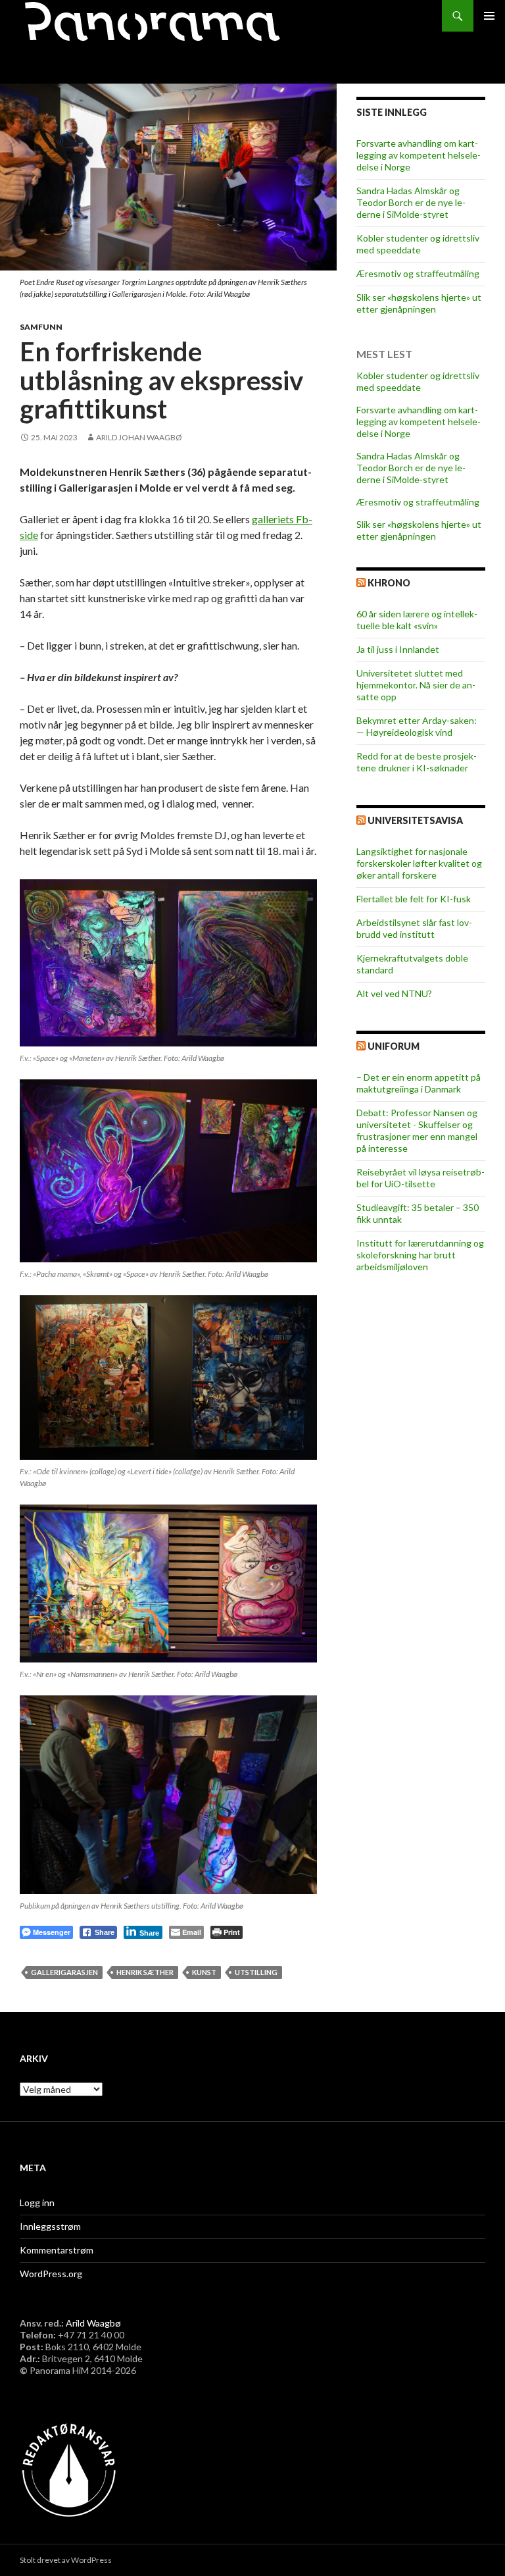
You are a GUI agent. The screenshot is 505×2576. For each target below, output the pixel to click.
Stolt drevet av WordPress (66, 2560)
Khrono (389, 583)
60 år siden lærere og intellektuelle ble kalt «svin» (417, 620)
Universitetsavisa (415, 820)
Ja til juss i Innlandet (398, 649)
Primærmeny (489, 16)
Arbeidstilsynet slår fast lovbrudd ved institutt (414, 928)
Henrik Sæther (145, 1972)
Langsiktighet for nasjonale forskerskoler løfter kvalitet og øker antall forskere (419, 863)
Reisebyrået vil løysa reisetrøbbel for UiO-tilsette (421, 1178)
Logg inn (37, 2202)
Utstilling (256, 1972)
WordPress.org (51, 2274)
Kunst (204, 1972)
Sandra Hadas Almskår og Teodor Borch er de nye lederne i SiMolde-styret (411, 202)
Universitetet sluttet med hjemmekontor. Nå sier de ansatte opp (416, 685)
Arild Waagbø (93, 2323)
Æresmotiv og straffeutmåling (418, 273)
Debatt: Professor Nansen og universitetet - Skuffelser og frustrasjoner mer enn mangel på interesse (417, 1130)
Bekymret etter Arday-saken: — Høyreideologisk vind (417, 726)
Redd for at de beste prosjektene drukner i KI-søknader (417, 762)
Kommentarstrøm (57, 2250)
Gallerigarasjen (64, 1972)
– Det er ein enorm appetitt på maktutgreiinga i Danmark (419, 1083)
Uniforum (394, 1046)
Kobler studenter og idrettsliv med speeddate (418, 244)
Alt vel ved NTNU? (394, 993)
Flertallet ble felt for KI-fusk (414, 899)
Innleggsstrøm (50, 2226)
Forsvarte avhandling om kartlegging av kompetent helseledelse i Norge (419, 155)
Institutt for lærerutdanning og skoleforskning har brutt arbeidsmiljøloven (420, 1255)
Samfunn (41, 327)
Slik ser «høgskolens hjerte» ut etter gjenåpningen (419, 303)
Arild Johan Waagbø (139, 437)
